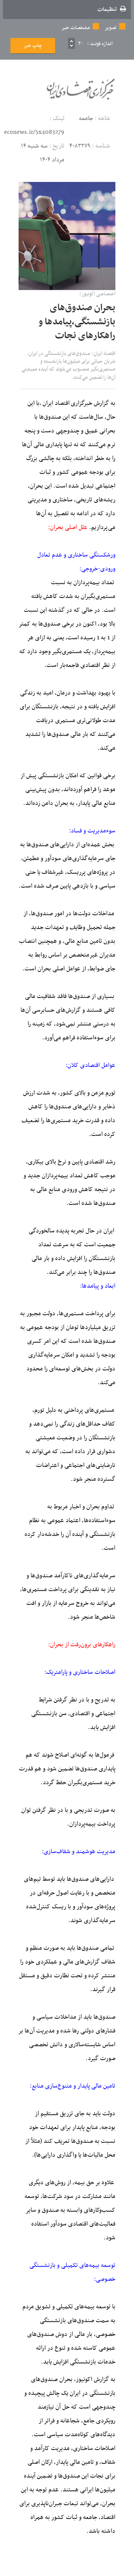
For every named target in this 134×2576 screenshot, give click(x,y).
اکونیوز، (83, 2380)
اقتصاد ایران (57, 403)
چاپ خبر (33, 46)
